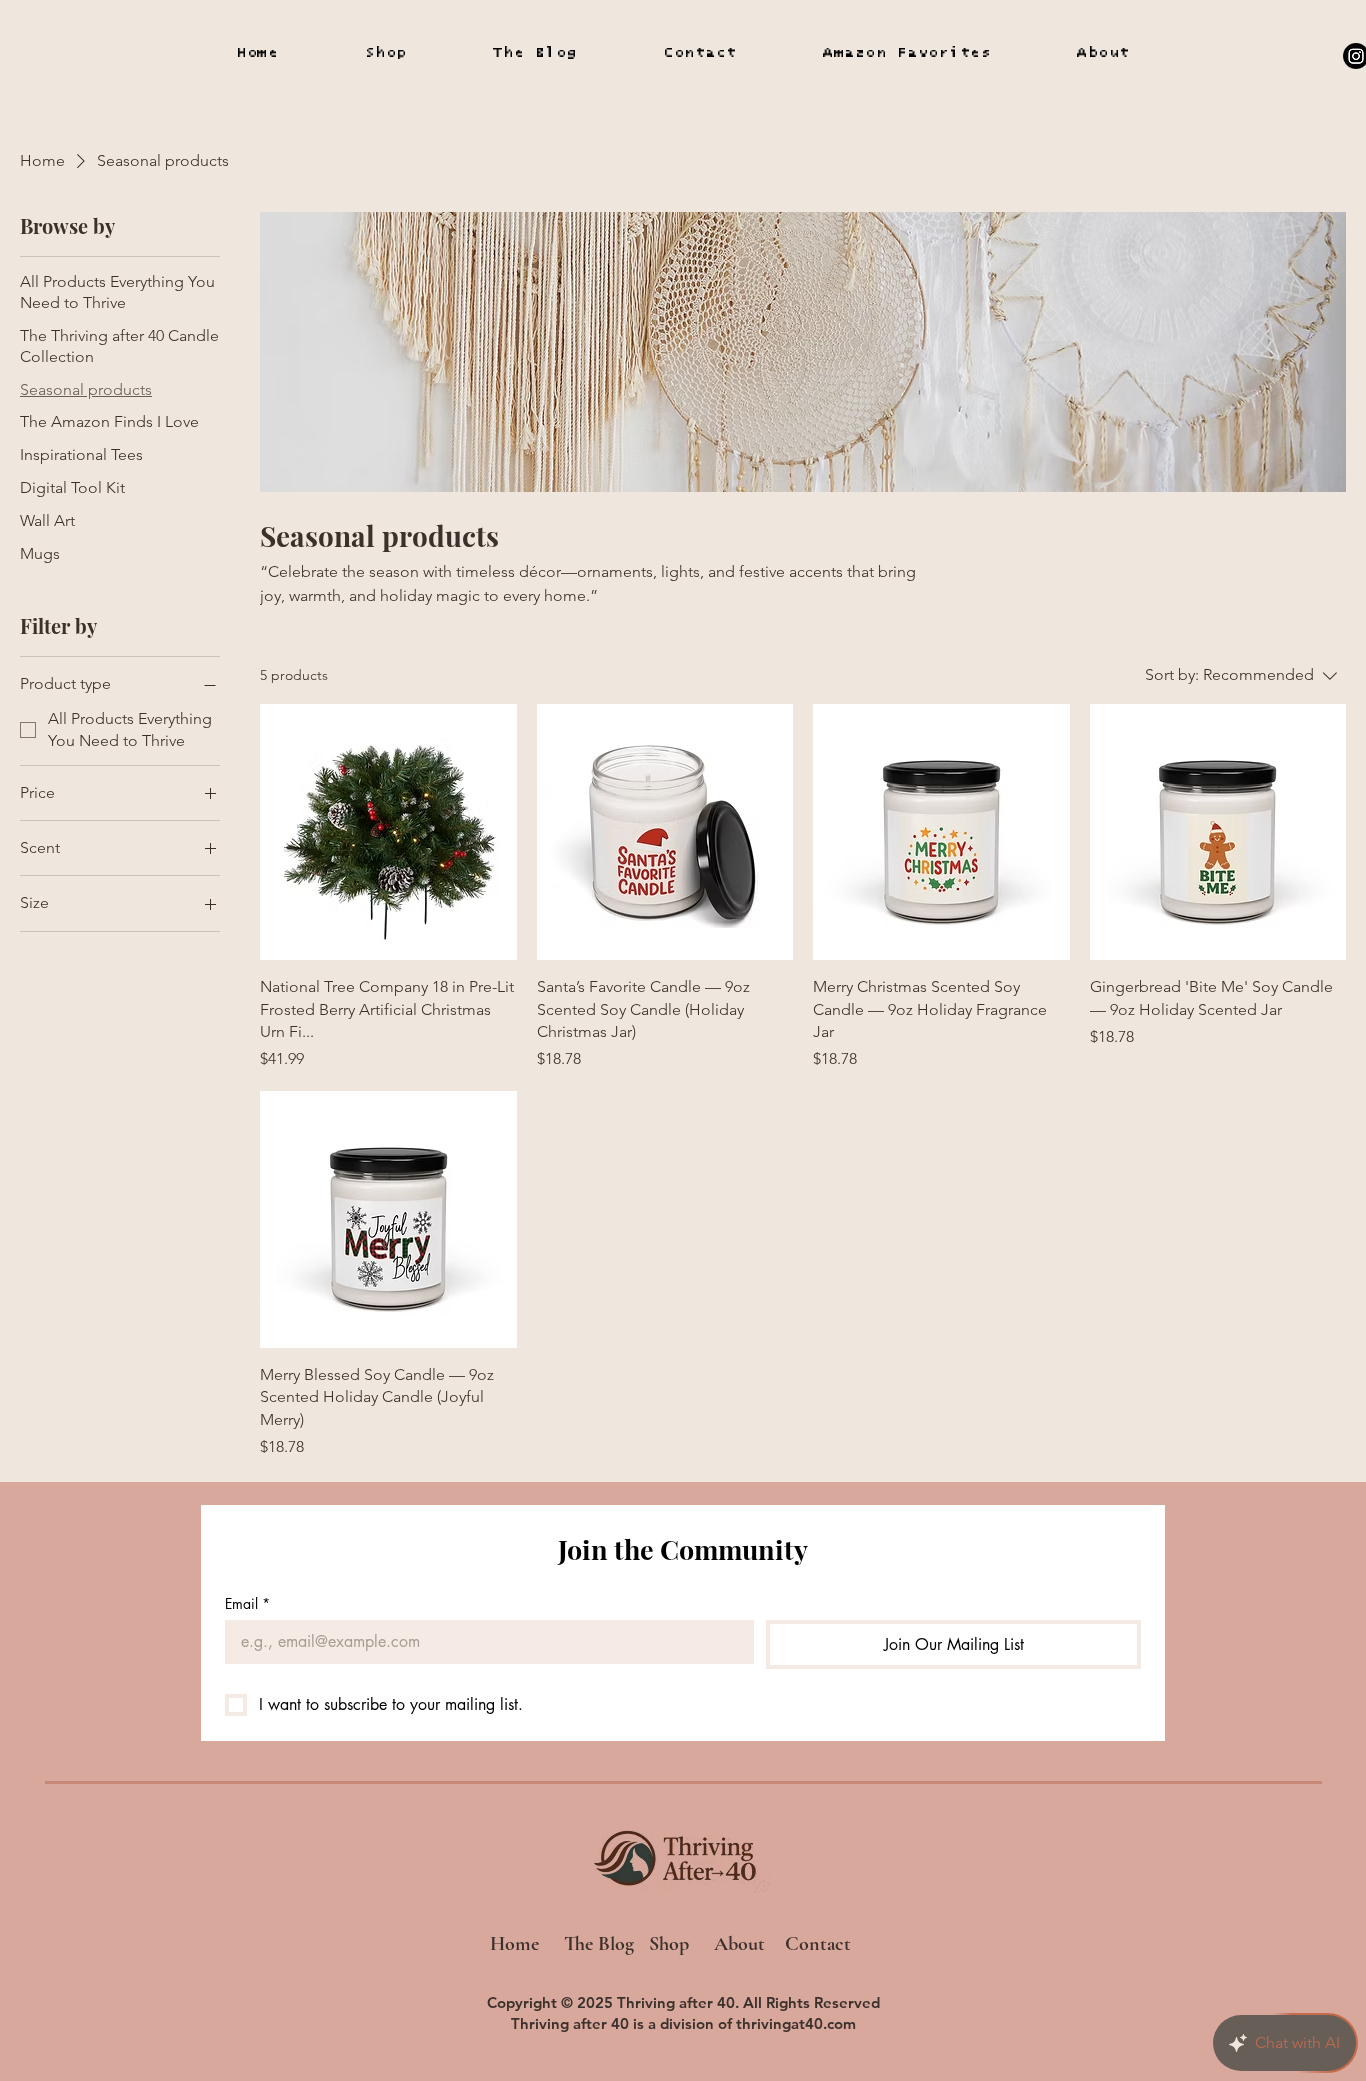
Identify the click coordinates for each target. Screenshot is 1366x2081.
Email (247, 1603)
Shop (669, 1944)
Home (519, 1944)
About (742, 1944)
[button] (907, 53)
